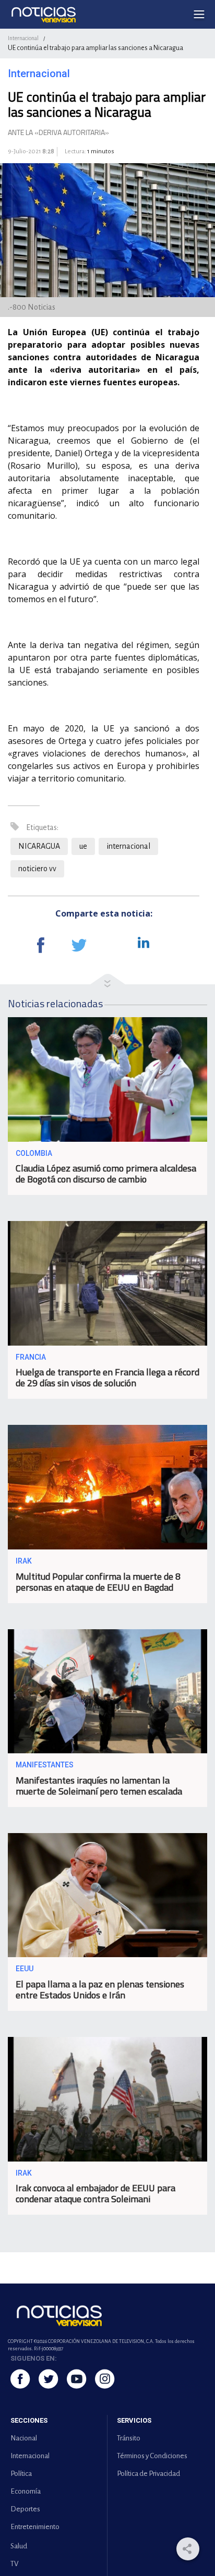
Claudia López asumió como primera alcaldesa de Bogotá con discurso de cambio (106, 1174)
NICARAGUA (39, 846)
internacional (128, 846)
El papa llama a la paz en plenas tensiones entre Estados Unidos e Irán (100, 1989)
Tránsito (129, 2438)
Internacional (23, 38)
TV (14, 2564)
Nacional (24, 2438)
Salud (19, 2546)
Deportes (25, 2509)
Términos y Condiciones (152, 2456)
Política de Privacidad (148, 2474)
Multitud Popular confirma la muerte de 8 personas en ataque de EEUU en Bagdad (98, 1582)
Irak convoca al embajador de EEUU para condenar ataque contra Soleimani (95, 2193)
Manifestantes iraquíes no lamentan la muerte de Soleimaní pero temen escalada (99, 1786)
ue (83, 846)
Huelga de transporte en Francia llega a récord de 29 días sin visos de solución (107, 1377)
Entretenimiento (35, 2527)
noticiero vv (37, 869)
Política (21, 2474)
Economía (26, 2491)
